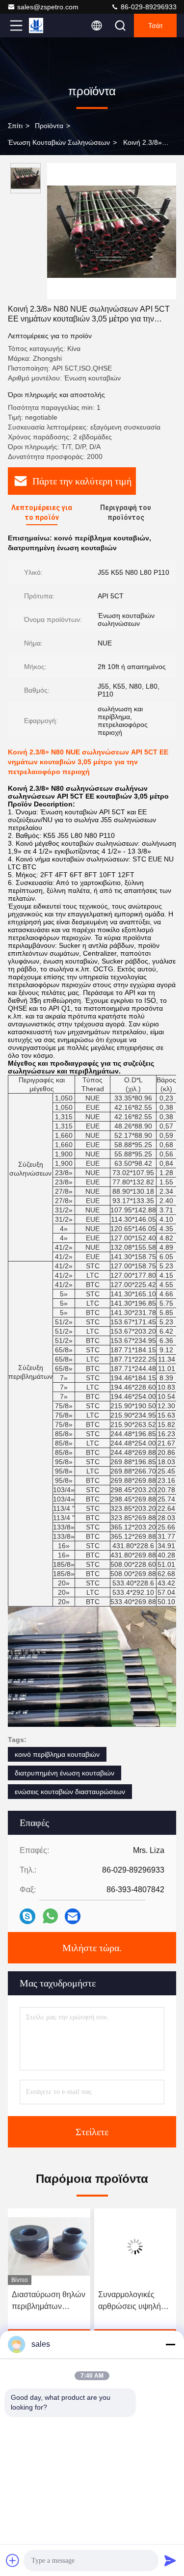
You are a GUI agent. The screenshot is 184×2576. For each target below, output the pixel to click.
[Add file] (13, 2560)
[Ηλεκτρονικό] (73, 1916)
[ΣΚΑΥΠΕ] (27, 1916)
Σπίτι (15, 126)
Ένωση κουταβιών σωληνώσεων (59, 142)
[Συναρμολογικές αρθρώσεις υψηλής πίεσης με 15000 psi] (49, 2247)
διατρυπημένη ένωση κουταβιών (65, 1773)
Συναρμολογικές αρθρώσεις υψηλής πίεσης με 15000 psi (47, 2301)
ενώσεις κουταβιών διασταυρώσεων (70, 1792)
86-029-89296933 (148, 7)
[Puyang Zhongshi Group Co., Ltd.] (49, 26)
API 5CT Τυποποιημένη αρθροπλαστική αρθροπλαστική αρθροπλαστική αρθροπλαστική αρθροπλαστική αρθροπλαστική (125, 2301)
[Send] (170, 2560)
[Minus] (170, 2344)
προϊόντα (49, 126)
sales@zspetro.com (48, 7)
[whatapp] (50, 1916)
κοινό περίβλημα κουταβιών (57, 1754)
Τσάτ (156, 26)
